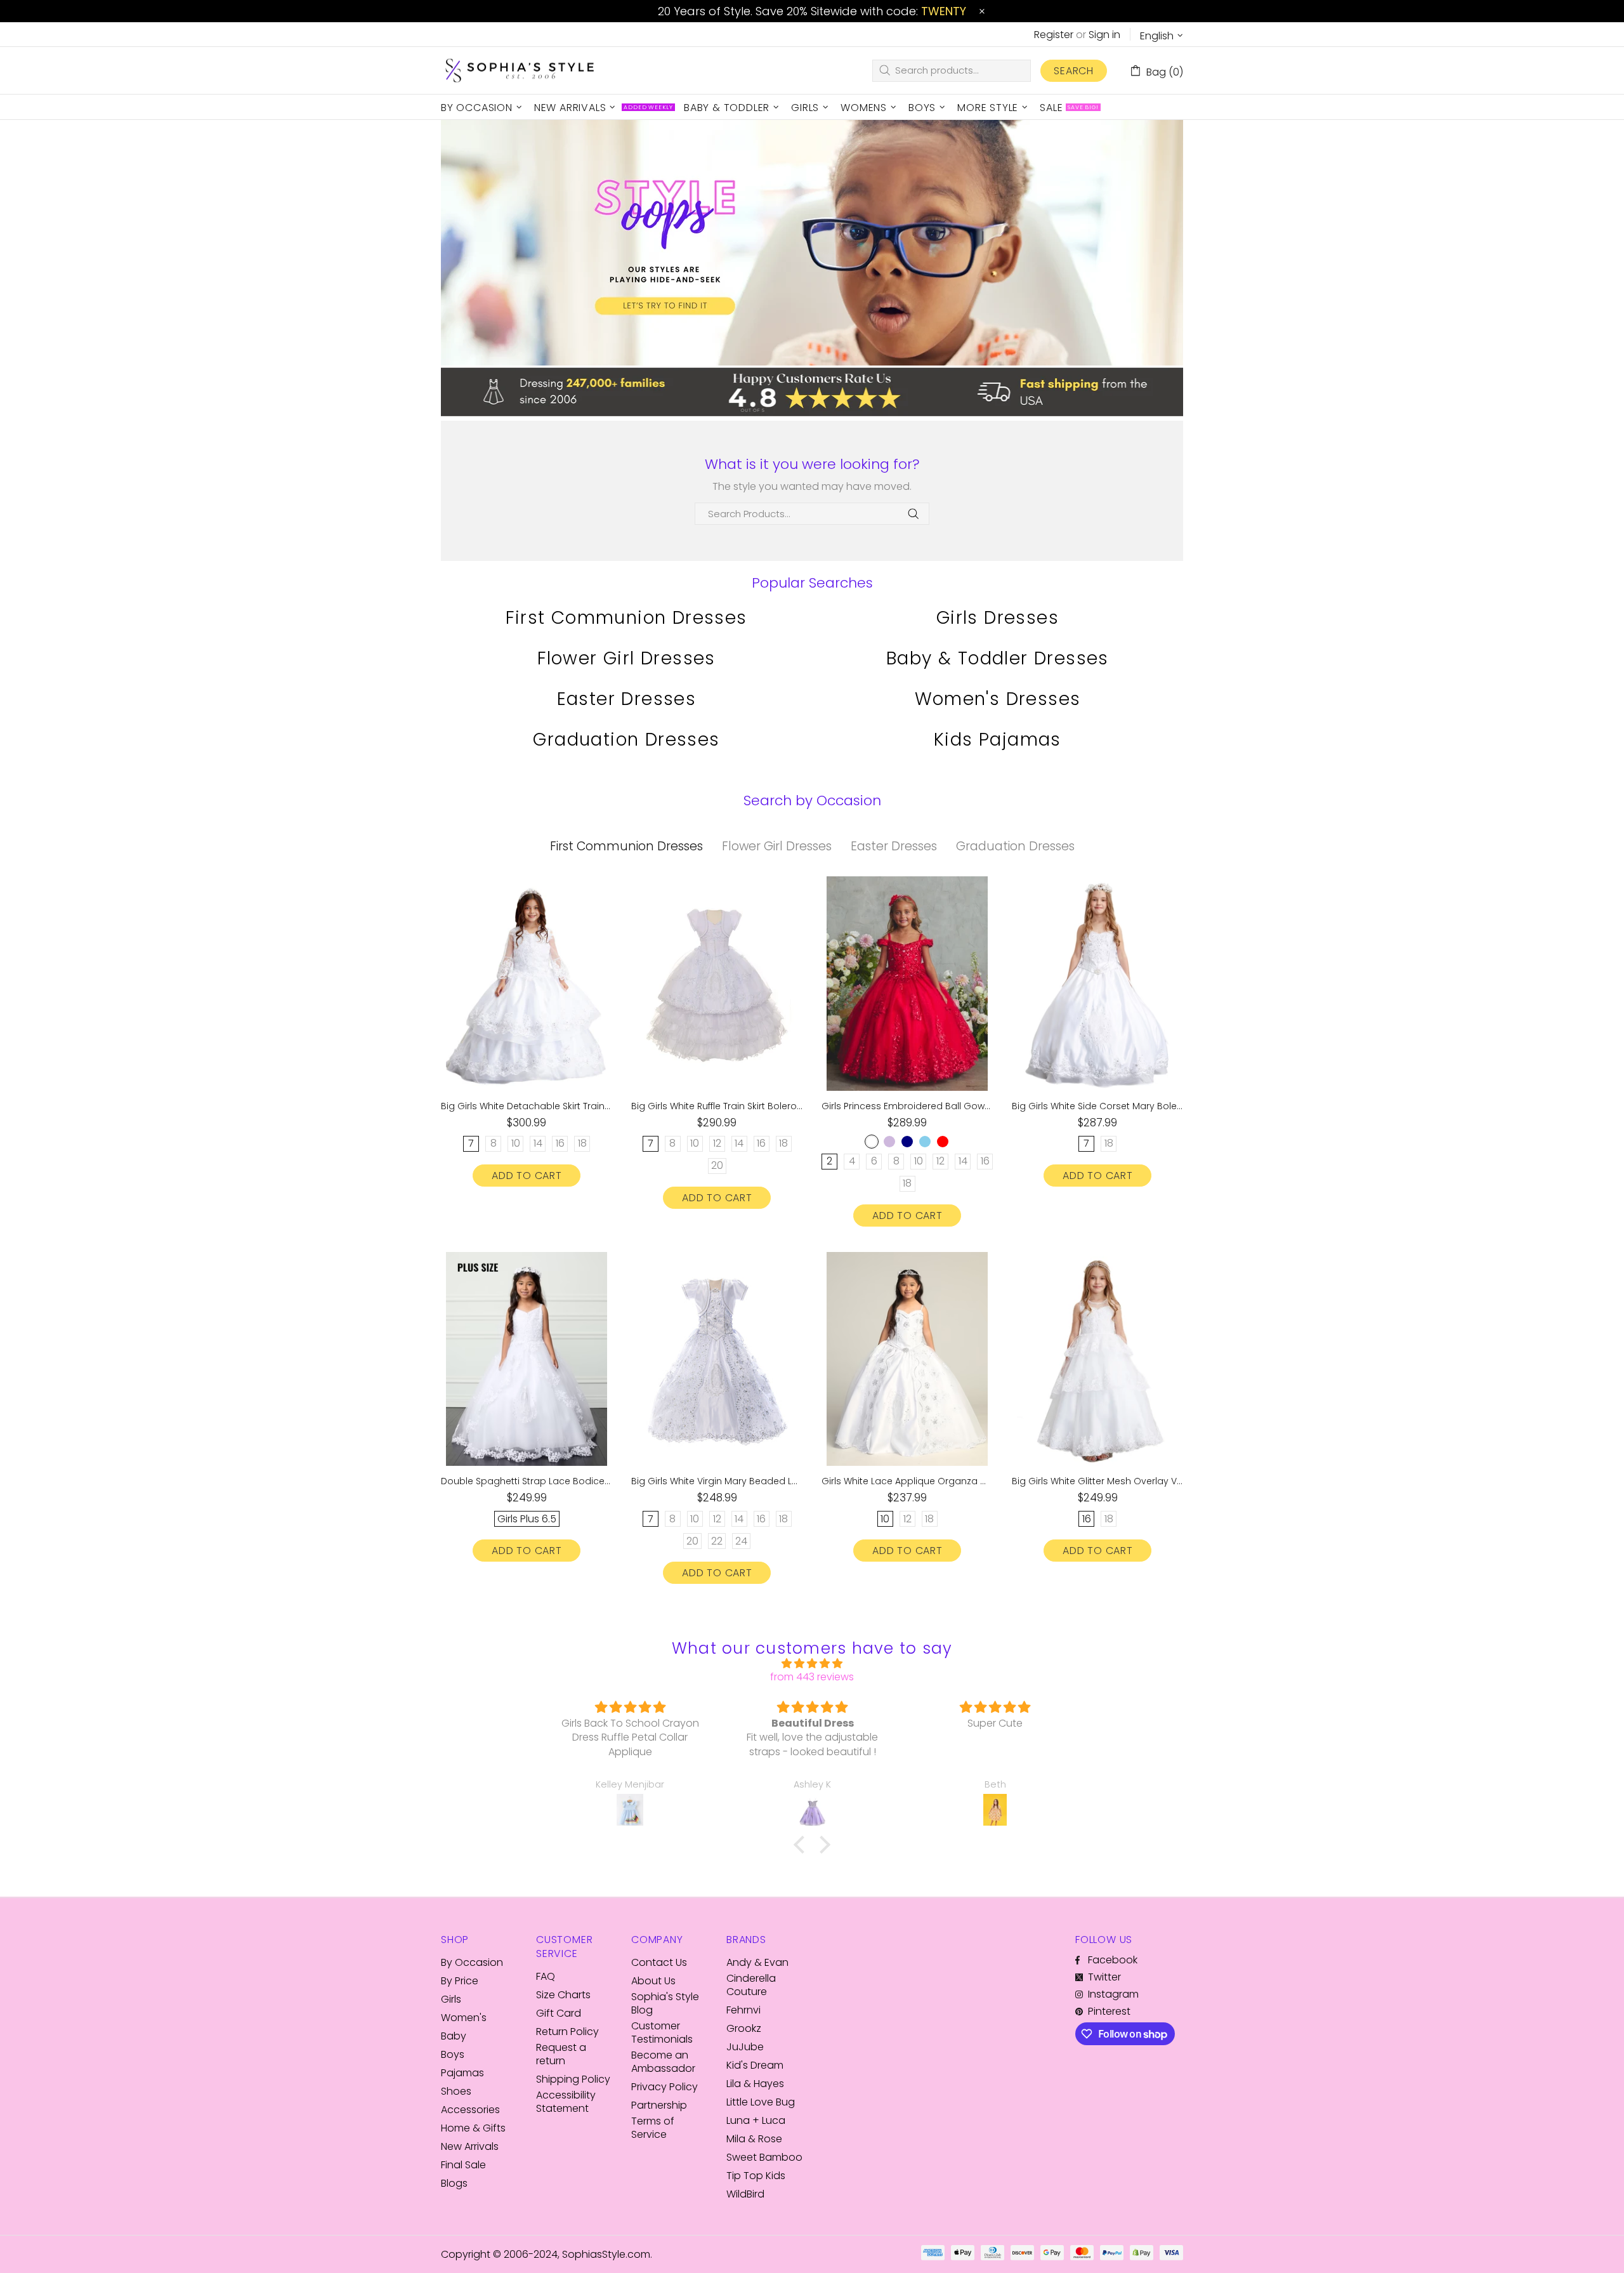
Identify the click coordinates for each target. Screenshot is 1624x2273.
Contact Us (659, 1962)
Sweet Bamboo (764, 2157)
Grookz (744, 2028)
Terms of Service (653, 2128)
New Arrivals (470, 2146)
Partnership (659, 2105)
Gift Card (559, 2013)
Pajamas (462, 2073)
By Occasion (472, 1962)
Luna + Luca (756, 2120)
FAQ (546, 1976)
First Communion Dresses (626, 618)
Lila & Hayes (755, 2084)
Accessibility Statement (566, 2102)
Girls (451, 1999)
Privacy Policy (665, 2087)
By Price (460, 1981)
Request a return (561, 2054)
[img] (812, 1664)
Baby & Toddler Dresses (998, 658)
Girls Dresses (998, 618)
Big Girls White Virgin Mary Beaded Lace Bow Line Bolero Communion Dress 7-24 (717, 1481)
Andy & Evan (757, 1962)
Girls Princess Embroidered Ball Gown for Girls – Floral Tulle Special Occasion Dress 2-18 (907, 1106)
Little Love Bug (761, 2102)
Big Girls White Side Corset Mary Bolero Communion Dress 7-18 (1097, 1106)
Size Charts (563, 1995)
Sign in (1104, 35)
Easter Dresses (627, 699)
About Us (653, 1981)
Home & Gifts (473, 2128)
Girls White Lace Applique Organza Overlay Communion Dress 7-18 (907, 1481)
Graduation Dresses (626, 740)
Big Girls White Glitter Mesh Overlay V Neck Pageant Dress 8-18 (1097, 1481)
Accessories (470, 2110)
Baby (454, 2036)
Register (1054, 35)
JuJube (745, 2047)
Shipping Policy (573, 2079)
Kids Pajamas (998, 740)
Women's (464, 2018)
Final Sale (463, 2165)
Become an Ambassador (663, 2062)
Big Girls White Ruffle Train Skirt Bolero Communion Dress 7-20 (717, 1106)
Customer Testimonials (662, 2033)
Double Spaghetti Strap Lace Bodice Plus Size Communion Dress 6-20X (527, 1481)
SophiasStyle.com (520, 71)
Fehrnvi (743, 2010)
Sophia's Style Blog (665, 2003)
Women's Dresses (998, 699)
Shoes (456, 2091)
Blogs (454, 2183)
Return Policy (567, 2032)
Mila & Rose (754, 2139)
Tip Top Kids (756, 2176)
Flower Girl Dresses (626, 658)
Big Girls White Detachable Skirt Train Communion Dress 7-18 (527, 1106)
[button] (802, 1845)
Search (1074, 71)
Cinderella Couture (751, 1985)
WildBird (745, 2194)
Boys (453, 2054)
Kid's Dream (755, 2065)
